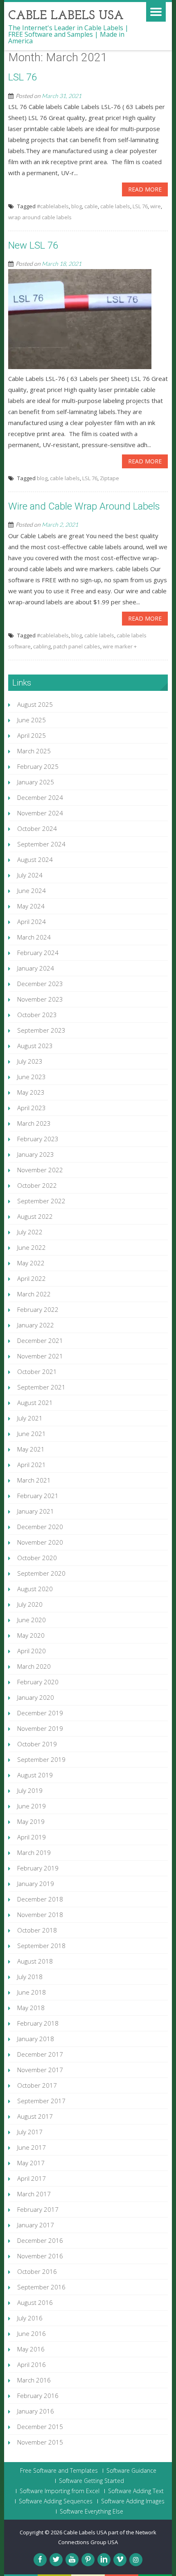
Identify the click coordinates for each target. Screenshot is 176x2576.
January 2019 (36, 1884)
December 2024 (40, 797)
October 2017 (37, 2085)
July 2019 (30, 1790)
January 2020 (36, 1697)
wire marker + (120, 646)
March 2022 (34, 1294)
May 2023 (31, 1092)
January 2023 (36, 1154)
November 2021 (40, 1356)
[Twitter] (56, 2560)
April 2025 (32, 735)
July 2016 (30, 2318)
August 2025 (35, 704)
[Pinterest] (88, 2560)
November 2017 (40, 2070)
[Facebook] (40, 2560)
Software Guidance (131, 2471)
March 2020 (34, 1666)
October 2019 (37, 1744)
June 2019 (32, 1806)
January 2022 (36, 1325)
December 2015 (40, 2427)
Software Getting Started (91, 2481)
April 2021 (32, 1465)
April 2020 (32, 1651)
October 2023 (37, 1015)
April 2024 (32, 922)
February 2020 (38, 1682)
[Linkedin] (104, 2560)
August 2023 (35, 1046)
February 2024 (38, 953)
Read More (145, 189)
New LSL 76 (33, 245)
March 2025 (34, 751)
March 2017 (34, 2194)
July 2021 (30, 1418)
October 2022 (37, 1185)
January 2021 (36, 1511)
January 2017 (36, 2225)
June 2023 (32, 1077)
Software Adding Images (133, 2501)
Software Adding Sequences (56, 2501)
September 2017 (41, 2101)
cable (91, 206)
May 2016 (31, 2349)
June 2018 (32, 1992)
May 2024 (31, 906)
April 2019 (32, 1837)
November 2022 (40, 1170)
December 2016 (40, 2240)
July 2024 (30, 875)
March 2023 (34, 1123)
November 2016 (40, 2256)
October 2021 (37, 1371)
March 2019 (34, 1852)
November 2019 (40, 1728)
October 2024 (37, 828)
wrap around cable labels (40, 217)
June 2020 (32, 1620)
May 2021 (31, 1449)
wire (156, 206)
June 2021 (32, 1434)
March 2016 (34, 2380)
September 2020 (41, 1573)
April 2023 (32, 1108)
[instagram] (136, 2560)
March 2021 (34, 1480)
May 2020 (31, 1635)
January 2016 (36, 2411)
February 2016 (38, 2396)
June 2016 (32, 2333)
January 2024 (36, 968)
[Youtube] (72, 2560)
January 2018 (36, 2039)
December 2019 (40, 1713)
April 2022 (32, 1278)
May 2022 (31, 1263)
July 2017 (30, 2132)
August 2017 (35, 2116)
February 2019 (38, 1868)
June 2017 (32, 2147)
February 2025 (38, 766)
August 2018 (35, 1961)
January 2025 (36, 782)
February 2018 (38, 2023)
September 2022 (41, 1201)
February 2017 (38, 2209)
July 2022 (30, 1232)
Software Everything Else (91, 2511)
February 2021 (38, 1496)
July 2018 (30, 1977)
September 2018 (41, 1946)
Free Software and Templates (59, 2471)
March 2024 (34, 937)
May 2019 (31, 1821)
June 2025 (32, 720)
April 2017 (32, 2178)
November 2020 (40, 1542)
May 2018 (31, 2008)
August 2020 (35, 1589)
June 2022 (32, 1247)
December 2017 (40, 2054)
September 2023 (41, 1030)
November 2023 (40, 999)
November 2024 (40, 813)
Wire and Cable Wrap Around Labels (84, 506)
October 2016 (37, 2271)
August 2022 (35, 1216)
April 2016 (32, 2364)
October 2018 (37, 1930)
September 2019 (41, 1759)
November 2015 (40, 2442)
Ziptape (109, 478)
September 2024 (41, 844)
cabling (42, 646)
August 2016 (35, 2302)
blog (77, 206)
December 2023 (40, 984)
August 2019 (35, 1775)
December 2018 (40, 1899)
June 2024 (32, 891)
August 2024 (35, 859)
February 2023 (38, 1139)
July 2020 (30, 1604)
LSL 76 (23, 77)
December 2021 (40, 1340)
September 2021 (41, 1387)
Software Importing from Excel (60, 2491)
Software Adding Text (136, 2491)
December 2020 (40, 1527)
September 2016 (41, 2287)
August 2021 (35, 1403)
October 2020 (37, 1558)
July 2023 (30, 1061)
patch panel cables (77, 646)
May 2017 (31, 2163)
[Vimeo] (120, 2560)
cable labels (115, 206)
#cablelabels (53, 206)
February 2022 (38, 1309)
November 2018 (40, 1915)
